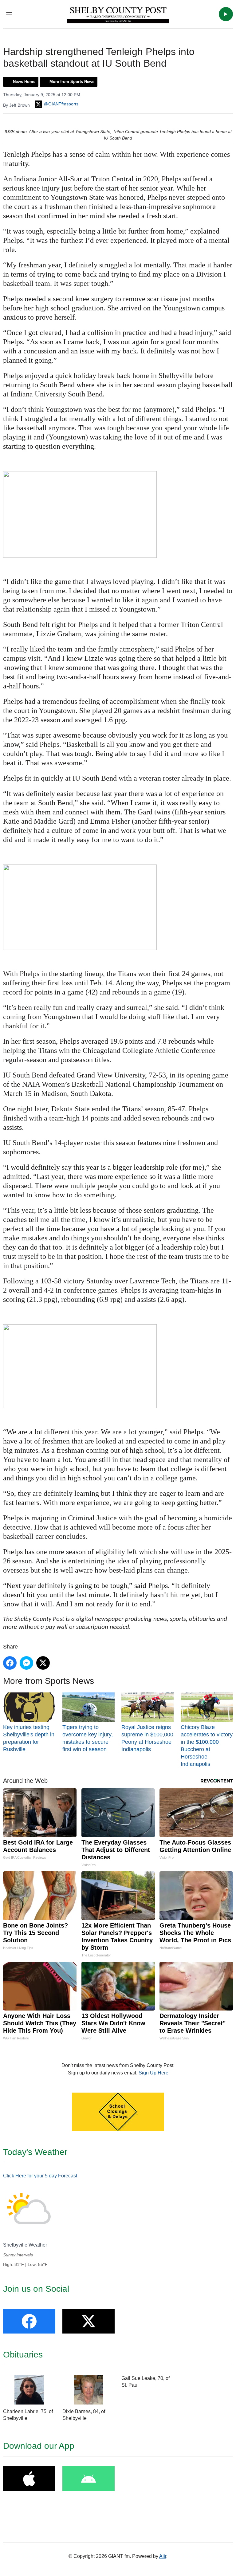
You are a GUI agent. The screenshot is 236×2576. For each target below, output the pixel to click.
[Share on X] (43, 1663)
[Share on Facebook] (10, 1663)
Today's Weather (35, 2152)
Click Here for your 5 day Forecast (40, 2176)
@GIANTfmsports (61, 104)
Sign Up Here (153, 2073)
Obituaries (23, 2355)
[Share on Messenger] (26, 1663)
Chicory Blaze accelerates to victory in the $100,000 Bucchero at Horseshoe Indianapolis (207, 1746)
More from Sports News (72, 82)
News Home (24, 82)
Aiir (163, 2556)
